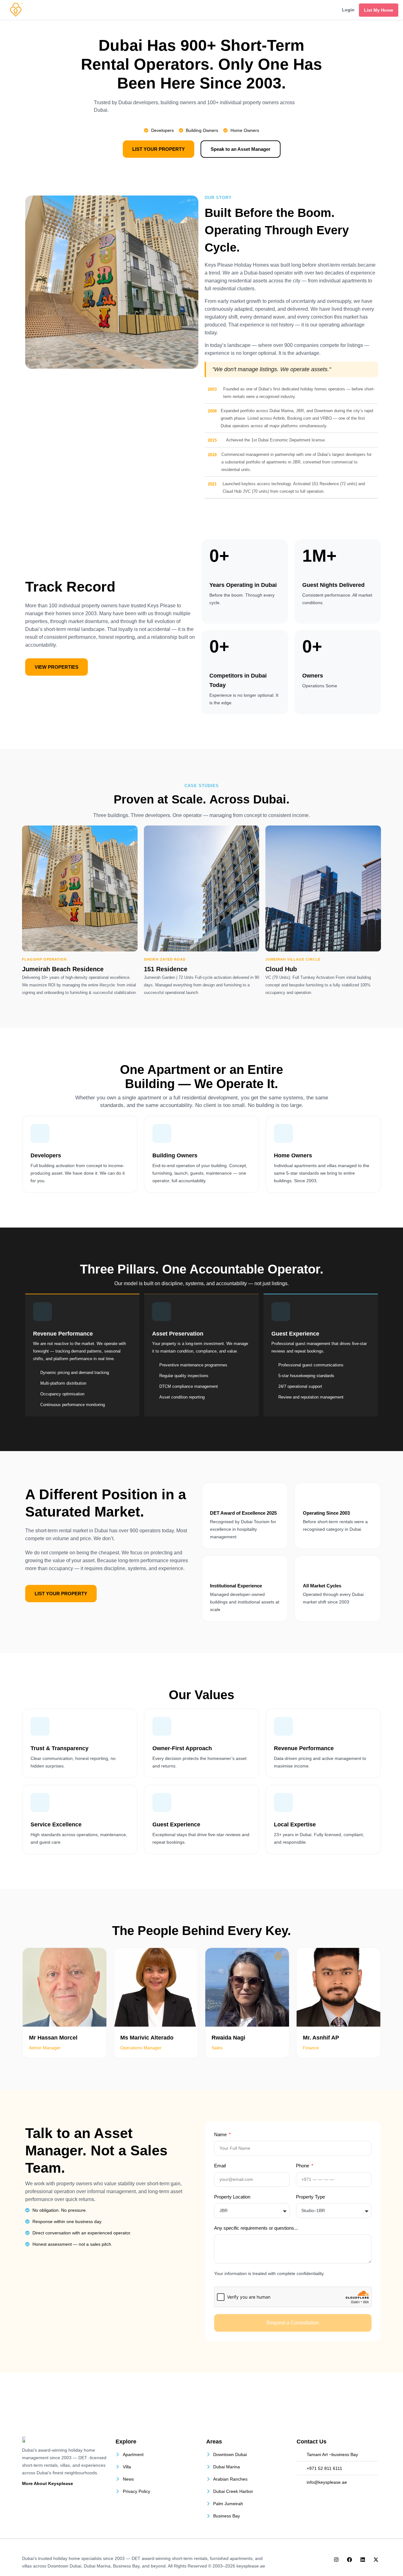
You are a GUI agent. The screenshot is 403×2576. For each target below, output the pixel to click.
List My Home (379, 10)
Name (221, 2134)
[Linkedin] (363, 2560)
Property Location (232, 2197)
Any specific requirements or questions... (256, 2228)
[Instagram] (336, 2560)
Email (220, 2166)
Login (348, 10)
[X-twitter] (376, 2560)
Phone (303, 2166)
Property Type (310, 2197)
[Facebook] (349, 2560)
